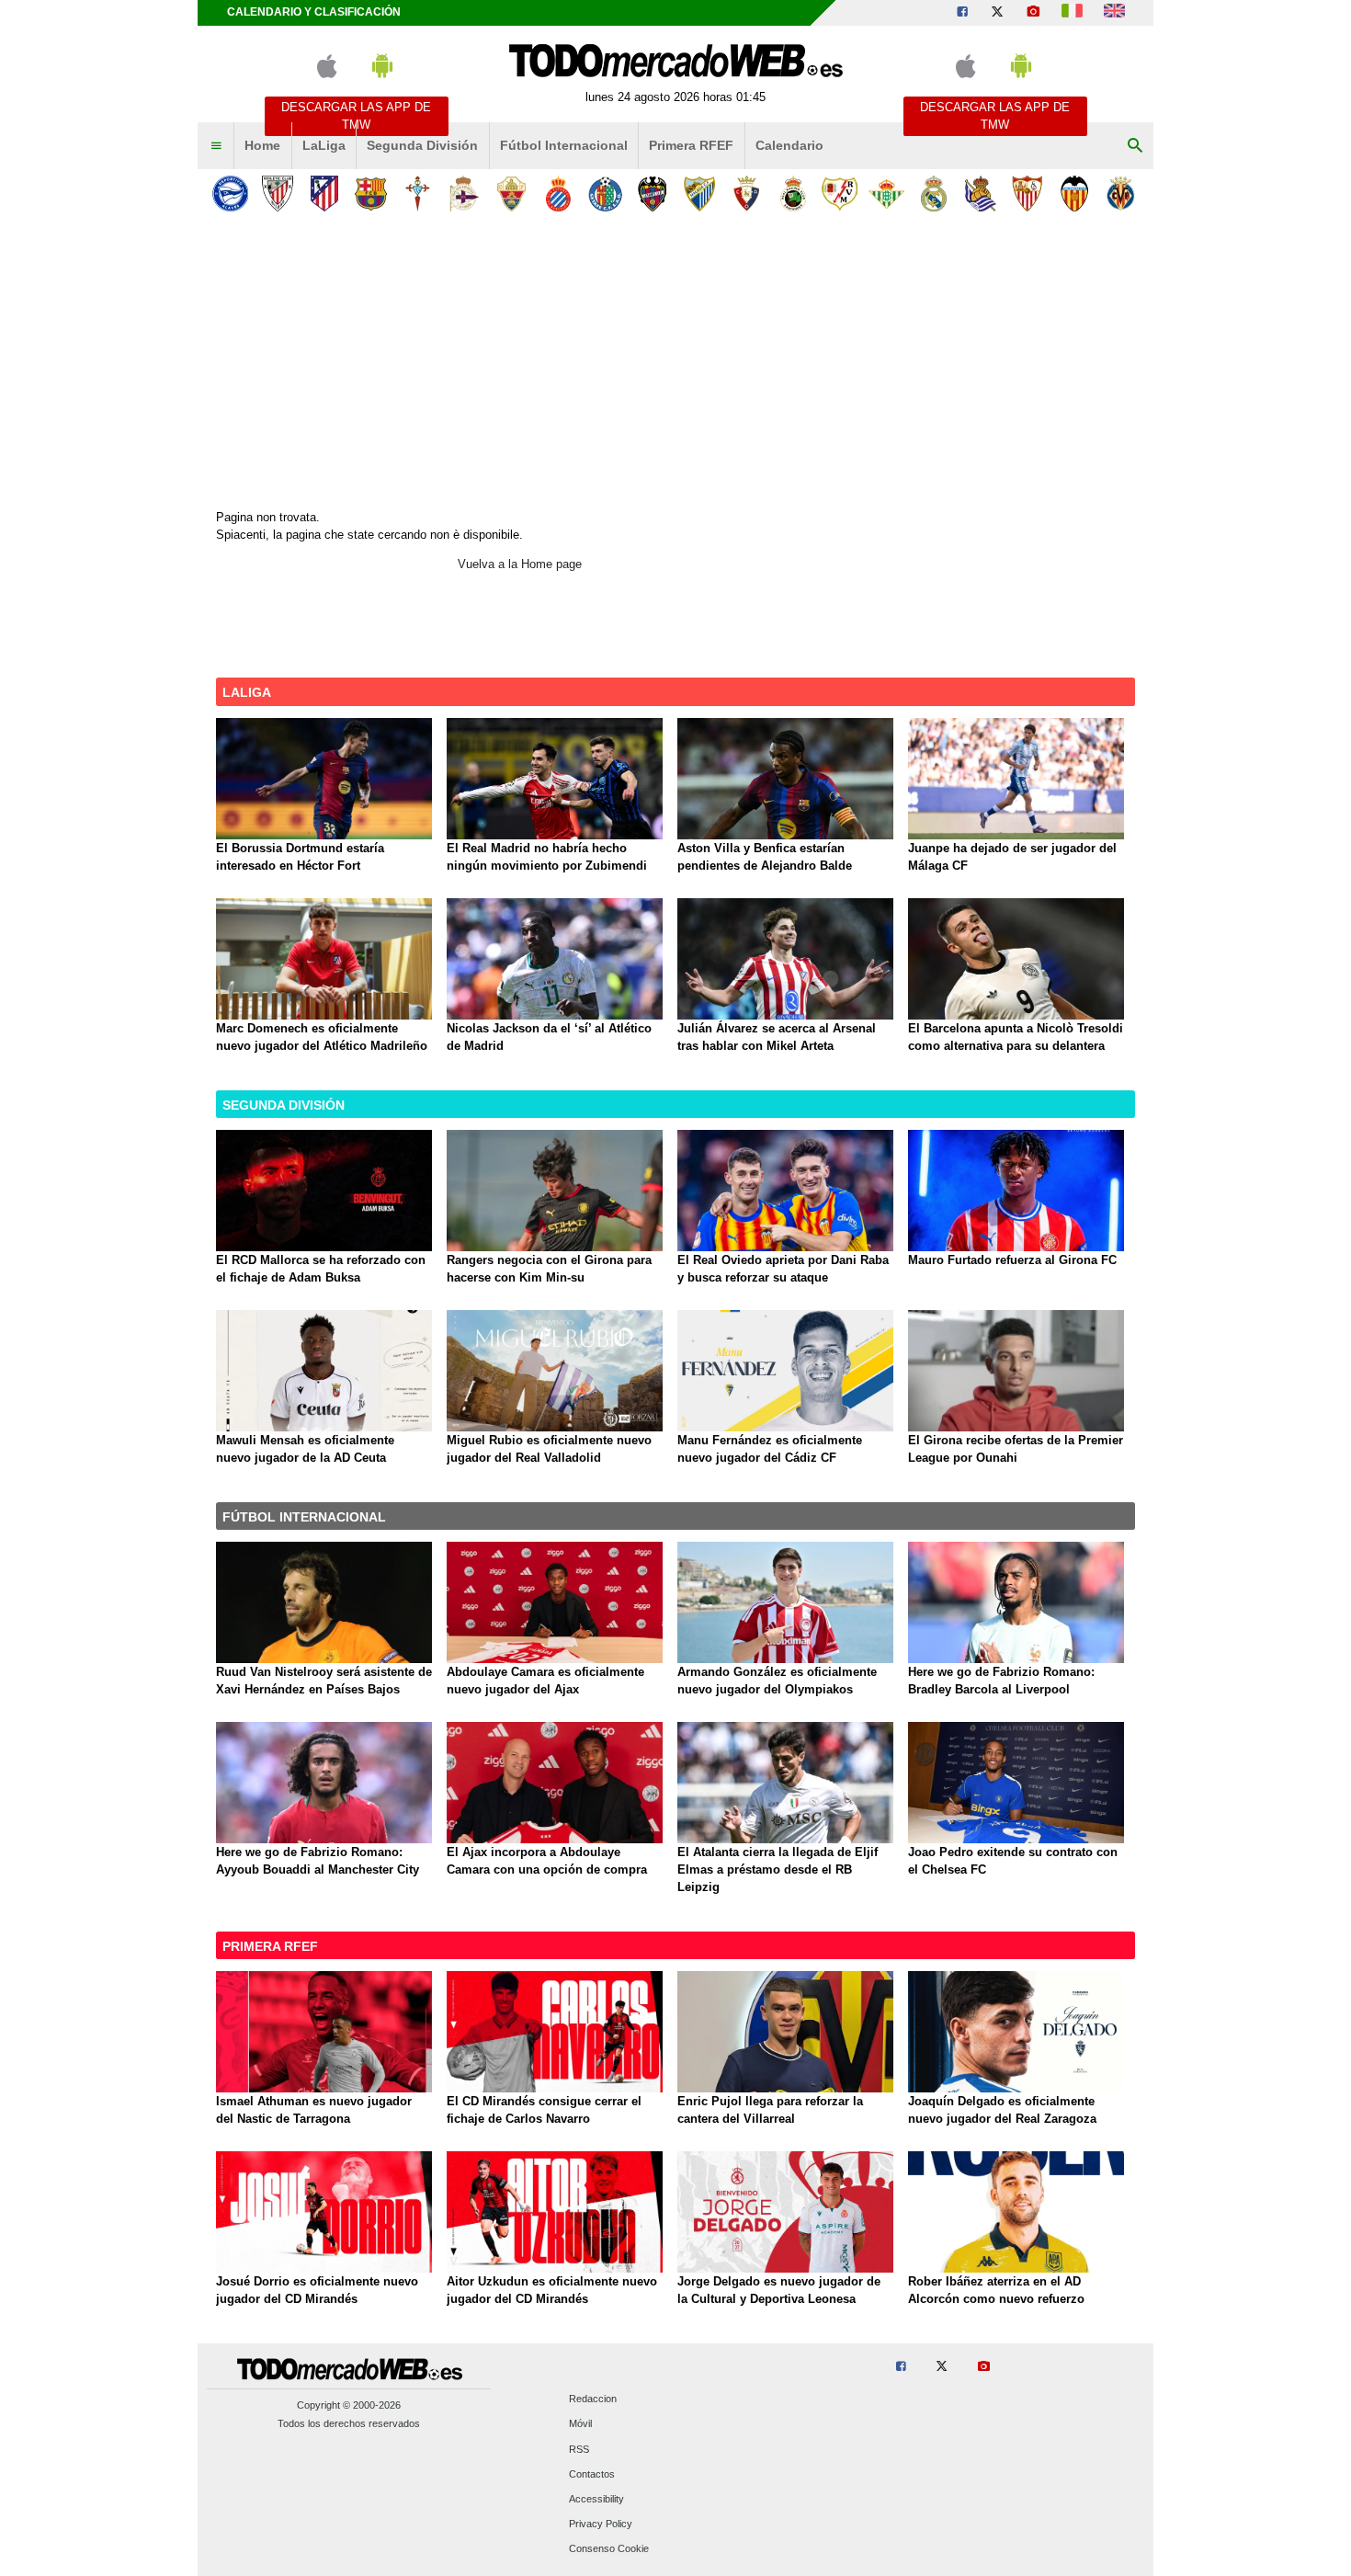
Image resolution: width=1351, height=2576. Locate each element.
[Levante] (652, 194)
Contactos (592, 2474)
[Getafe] (605, 194)
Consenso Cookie (609, 2549)
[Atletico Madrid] (324, 194)
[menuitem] (216, 146)
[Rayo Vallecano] (840, 194)
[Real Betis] (886, 194)
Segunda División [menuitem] (422, 145)
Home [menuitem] (262, 145)
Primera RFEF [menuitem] (691, 145)
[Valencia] (1074, 194)
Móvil (580, 2424)
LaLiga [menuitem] (324, 145)
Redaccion (593, 2399)
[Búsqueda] (1135, 146)
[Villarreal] (1121, 194)
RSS (579, 2449)
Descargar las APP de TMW (356, 116)
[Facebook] (962, 13)
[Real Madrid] (933, 194)
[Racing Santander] (793, 194)
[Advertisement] (675, 358)
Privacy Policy (601, 2525)
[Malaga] (699, 194)
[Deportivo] (465, 194)
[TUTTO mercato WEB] (1072, 13)
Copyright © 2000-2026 (349, 2405)
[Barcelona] (371, 194)
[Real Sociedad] (980, 194)
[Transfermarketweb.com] (1114, 13)
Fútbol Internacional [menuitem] (564, 145)
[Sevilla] (1027, 194)
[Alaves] (230, 194)
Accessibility (596, 2500)
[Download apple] (327, 74)
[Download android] (382, 74)
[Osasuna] (746, 194)
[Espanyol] (558, 194)
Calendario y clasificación (314, 12)
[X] (997, 13)
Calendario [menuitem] (789, 145)
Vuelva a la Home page (520, 564)
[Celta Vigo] (418, 194)
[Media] (1033, 13)
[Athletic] (277, 194)
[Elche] (511, 194)
